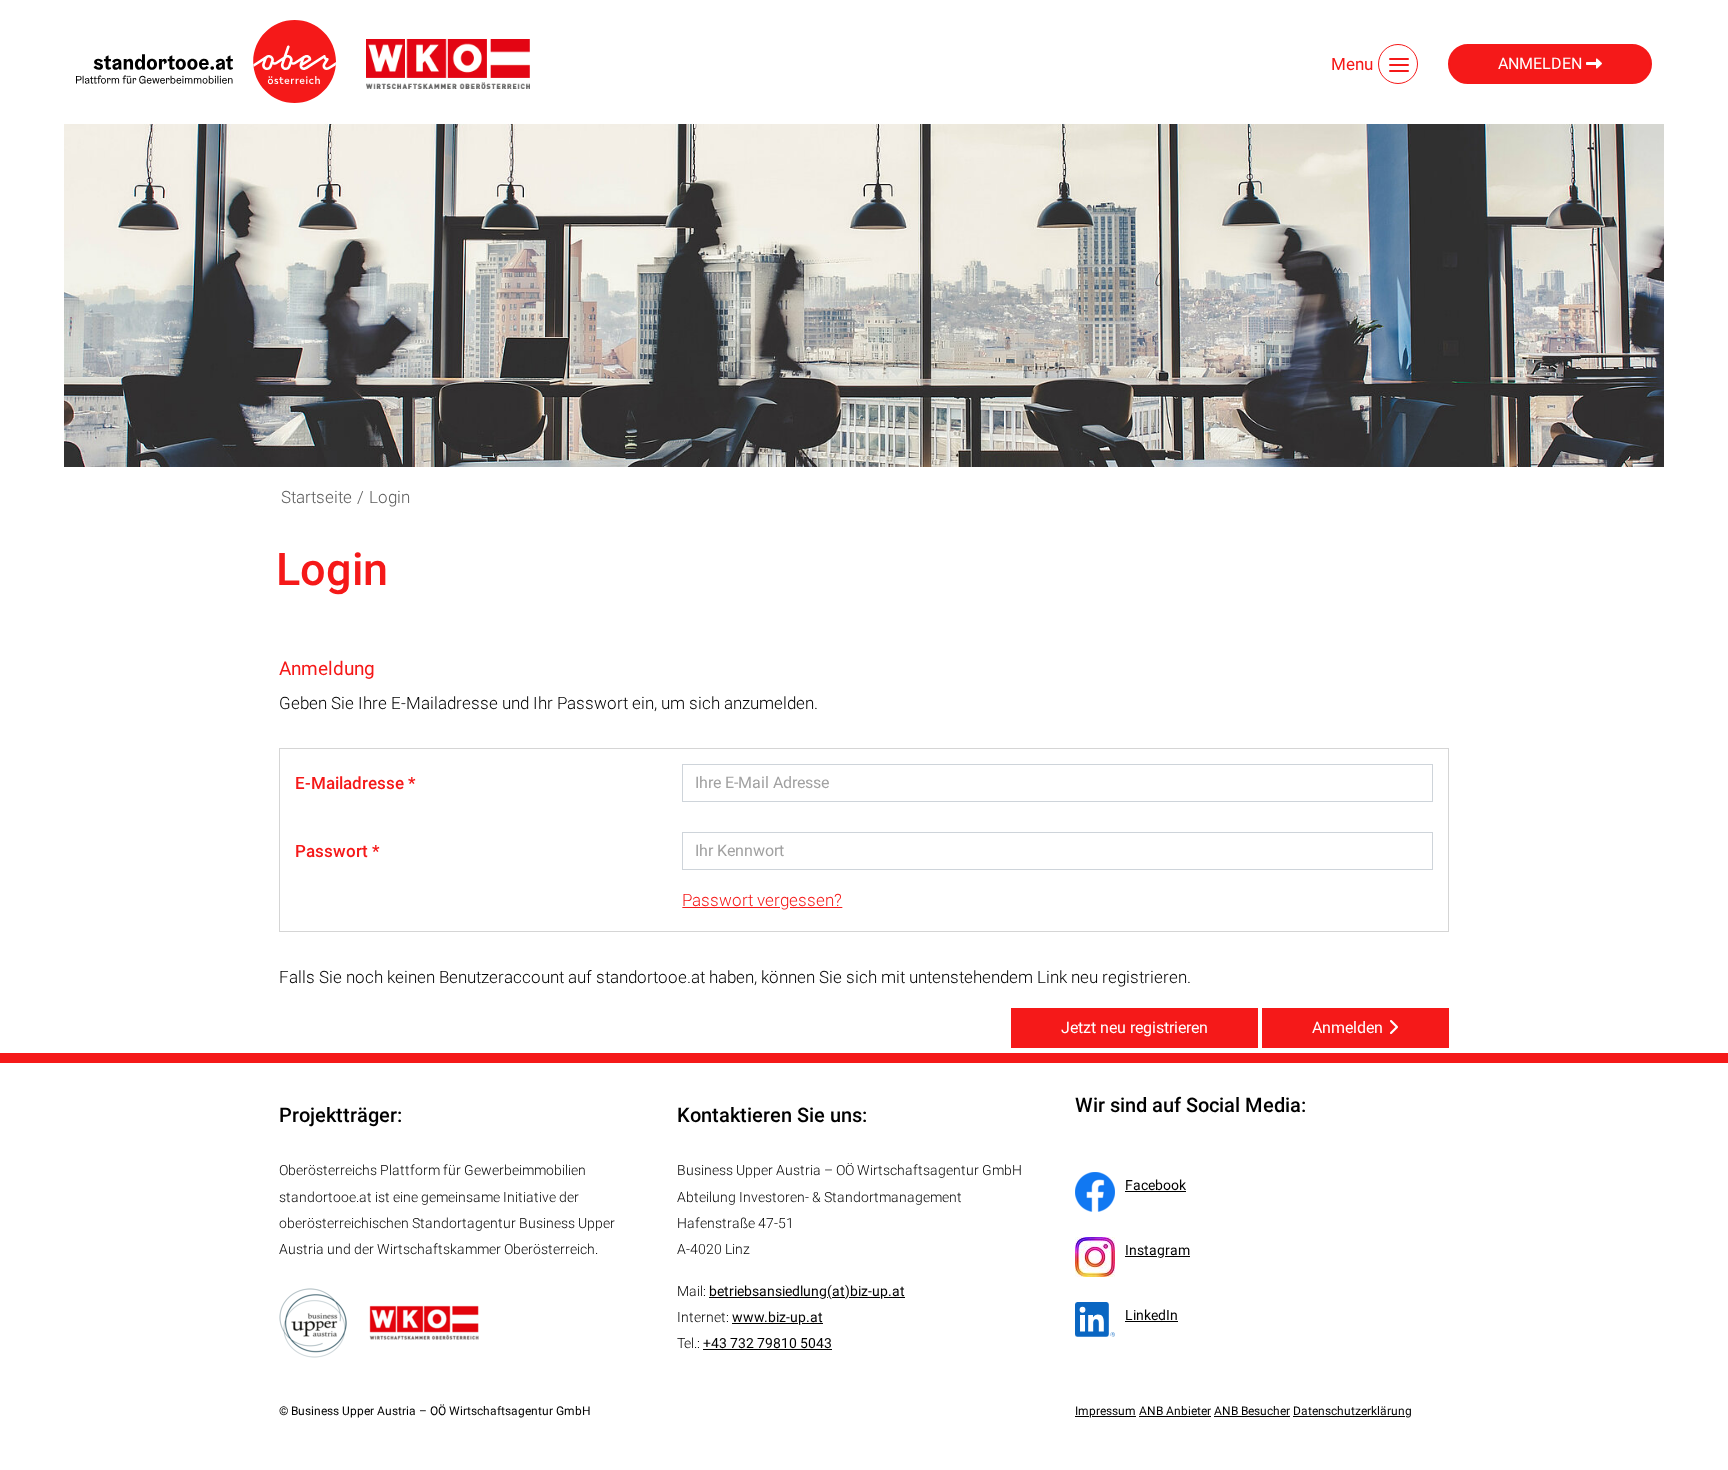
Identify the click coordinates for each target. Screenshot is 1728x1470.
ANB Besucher (1252, 1411)
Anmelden (1542, 63)
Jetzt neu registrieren (1134, 1027)
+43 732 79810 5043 (767, 1343)
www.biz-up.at (777, 1317)
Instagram (1157, 1250)
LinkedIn (1151, 1315)
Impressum (1105, 1411)
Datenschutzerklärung (1352, 1411)
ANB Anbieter (1175, 1411)
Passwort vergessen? (762, 900)
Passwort (333, 851)
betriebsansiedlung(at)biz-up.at (807, 1291)
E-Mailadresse (351, 783)
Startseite (316, 497)
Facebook (1155, 1185)
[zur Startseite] (206, 61)
